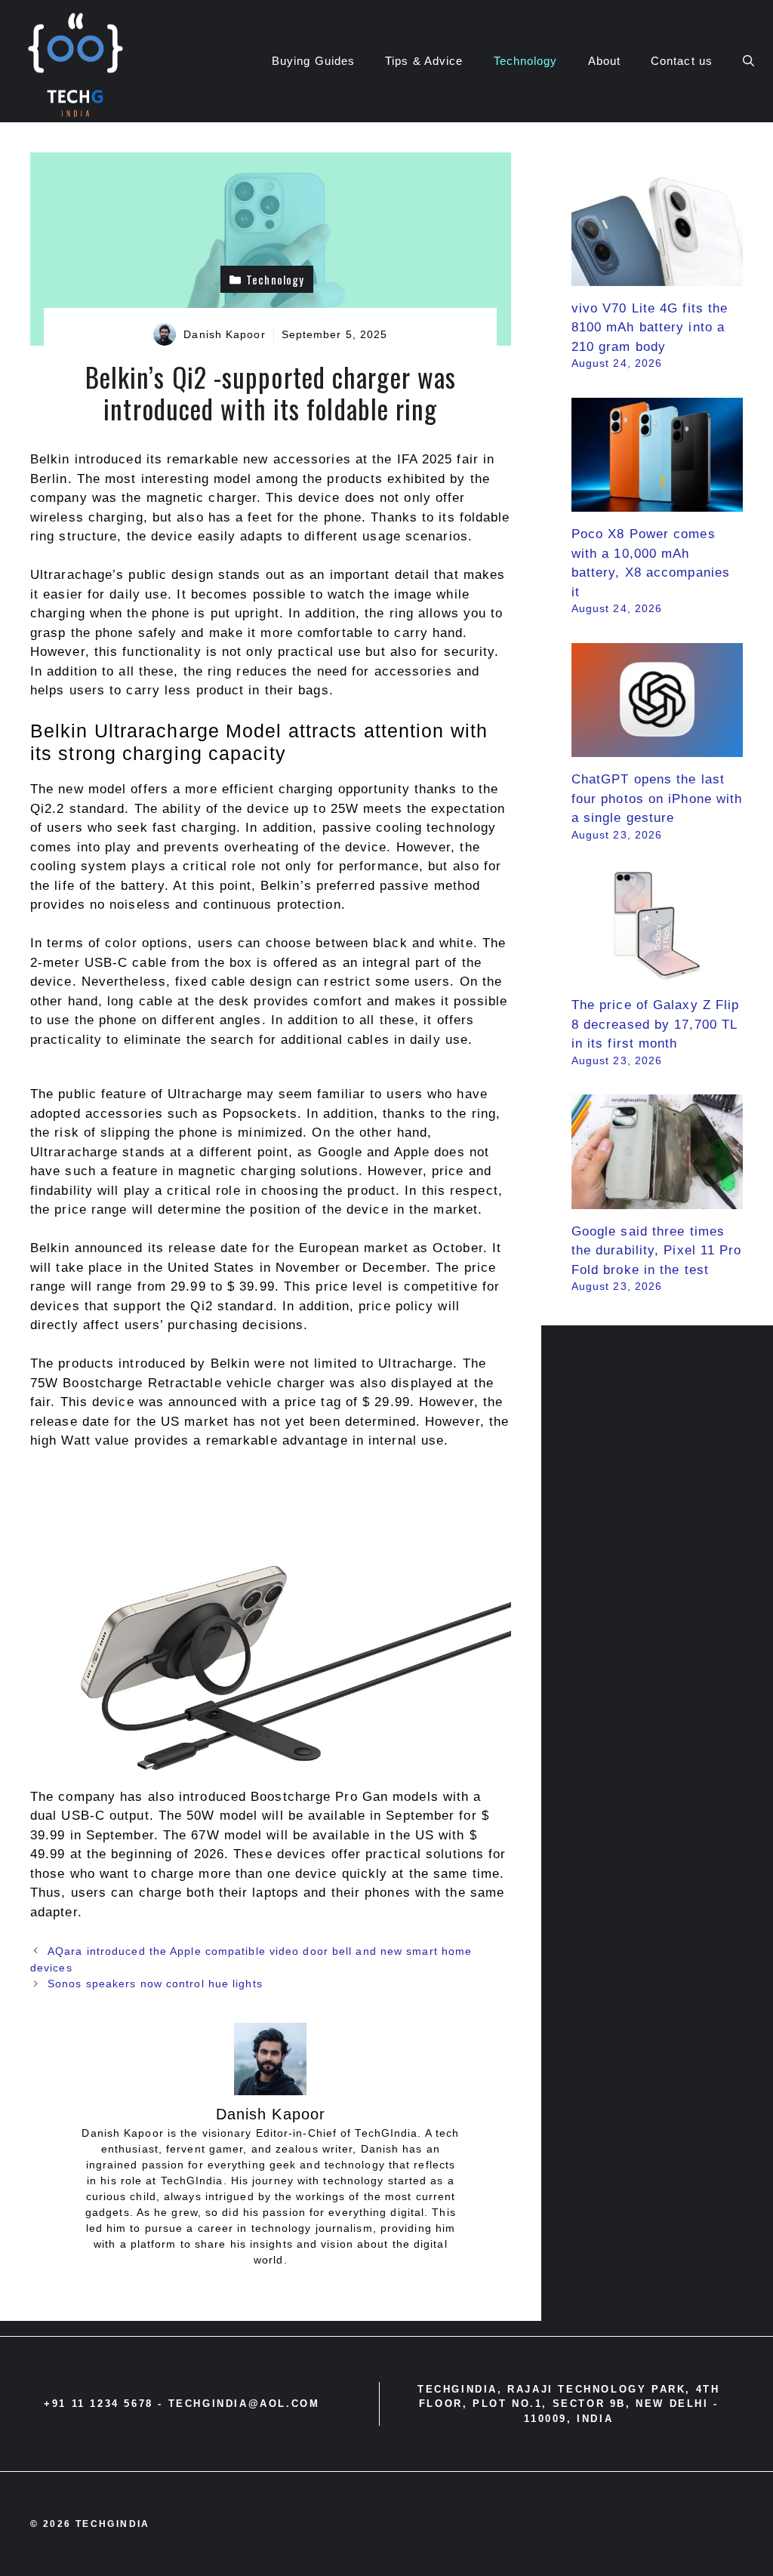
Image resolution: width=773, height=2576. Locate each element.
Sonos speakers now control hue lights (155, 1984)
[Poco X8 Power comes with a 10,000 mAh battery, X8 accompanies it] (657, 502)
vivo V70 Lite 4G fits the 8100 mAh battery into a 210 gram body (650, 328)
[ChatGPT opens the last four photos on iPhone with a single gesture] (657, 748)
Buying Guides (313, 61)
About (605, 61)
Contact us (682, 61)
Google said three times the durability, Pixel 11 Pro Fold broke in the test (657, 1251)
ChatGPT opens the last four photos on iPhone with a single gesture (657, 799)
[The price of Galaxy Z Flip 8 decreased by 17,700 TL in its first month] (657, 973)
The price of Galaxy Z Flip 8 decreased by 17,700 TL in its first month (656, 1024)
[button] (748, 61)
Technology (526, 61)
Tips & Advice (424, 61)
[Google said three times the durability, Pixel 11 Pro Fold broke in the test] (657, 1199)
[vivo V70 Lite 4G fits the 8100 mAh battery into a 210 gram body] (657, 276)
